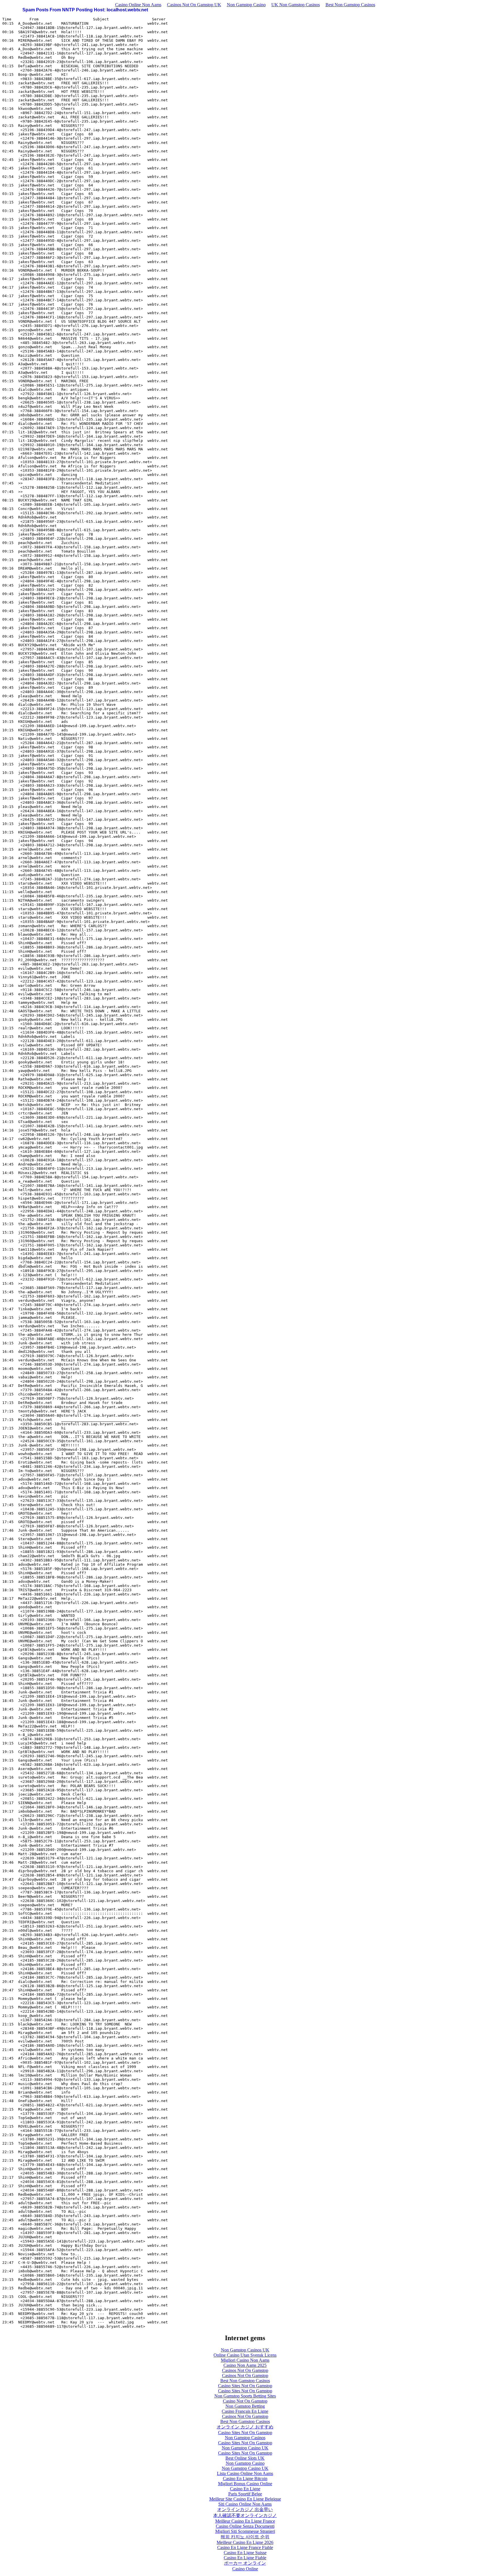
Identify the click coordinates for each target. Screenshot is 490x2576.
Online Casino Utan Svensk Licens (245, 2355)
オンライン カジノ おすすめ (245, 2427)
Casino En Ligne (245, 2489)
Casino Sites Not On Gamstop (245, 2386)
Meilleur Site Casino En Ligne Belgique (245, 2499)
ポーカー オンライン (245, 2563)
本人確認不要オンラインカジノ (245, 2515)
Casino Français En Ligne (245, 2411)
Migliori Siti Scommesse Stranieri (245, 2531)
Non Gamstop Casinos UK (245, 2350)
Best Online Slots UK (245, 2458)
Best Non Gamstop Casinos (350, 5)
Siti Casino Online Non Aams (245, 2504)
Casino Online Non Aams (138, 5)
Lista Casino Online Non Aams (245, 2473)
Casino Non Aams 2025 (245, 2365)
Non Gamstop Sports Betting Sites (245, 2396)
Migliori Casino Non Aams (245, 2360)
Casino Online (245, 2569)
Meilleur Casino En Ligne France (245, 2521)
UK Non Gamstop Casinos (296, 5)
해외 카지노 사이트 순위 (245, 2537)
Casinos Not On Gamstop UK (194, 5)
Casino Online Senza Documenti (245, 2526)
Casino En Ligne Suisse (245, 2553)
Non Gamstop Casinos (245, 2438)
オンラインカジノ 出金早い (245, 2509)
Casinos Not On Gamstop (245, 2370)
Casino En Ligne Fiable (245, 2558)
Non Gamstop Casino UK (245, 2448)
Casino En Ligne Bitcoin (245, 2479)
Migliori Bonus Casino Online (245, 2484)
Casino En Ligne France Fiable (245, 2547)
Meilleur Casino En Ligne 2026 (245, 2542)
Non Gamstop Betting (245, 2406)
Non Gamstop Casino (246, 5)
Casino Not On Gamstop (245, 2401)
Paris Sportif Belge (245, 2494)
